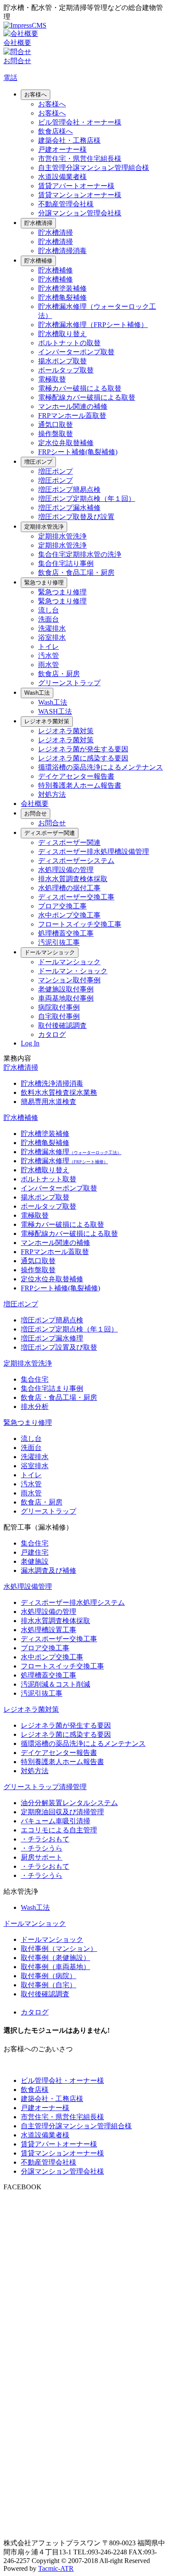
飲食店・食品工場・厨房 (76, 573)
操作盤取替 (55, 434)
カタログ (52, 1035)
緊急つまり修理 (44, 582)
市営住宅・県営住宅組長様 (80, 159)
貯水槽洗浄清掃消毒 (52, 1083)
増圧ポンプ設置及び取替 (59, 1347)
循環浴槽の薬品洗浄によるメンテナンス (101, 767)
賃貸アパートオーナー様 (76, 186)
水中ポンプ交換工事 (69, 915)
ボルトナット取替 (49, 1179)
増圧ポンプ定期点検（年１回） (87, 499)
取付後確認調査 (62, 1025)
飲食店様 (35, 2090)
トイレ (49, 646)
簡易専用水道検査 (49, 1102)
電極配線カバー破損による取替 (87, 397)
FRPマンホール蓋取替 (72, 415)
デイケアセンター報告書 (76, 776)
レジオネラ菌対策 (47, 721)
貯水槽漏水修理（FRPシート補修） (93, 325)
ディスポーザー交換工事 (76, 897)
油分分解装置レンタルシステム (69, 1803)
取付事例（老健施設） (55, 1958)
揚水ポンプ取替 (62, 361)
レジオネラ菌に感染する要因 (83, 758)
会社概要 (35, 804)
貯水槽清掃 (38, 223)
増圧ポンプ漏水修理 (52, 1338)
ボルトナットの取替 (69, 343)
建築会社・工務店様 (69, 140)
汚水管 (49, 656)
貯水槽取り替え (62, 334)
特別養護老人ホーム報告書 (80, 785)
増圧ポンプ (38, 462)
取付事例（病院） (49, 1976)
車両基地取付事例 (66, 998)
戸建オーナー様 (62, 149)
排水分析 (35, 1407)
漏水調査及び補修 (49, 1570)
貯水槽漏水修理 (71, 1152)
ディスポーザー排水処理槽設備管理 (94, 852)
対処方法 (52, 794)
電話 (10, 78)
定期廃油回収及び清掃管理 (62, 1812)
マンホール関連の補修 (73, 406)
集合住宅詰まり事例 (52, 1388)
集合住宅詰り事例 (66, 563)
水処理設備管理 (28, 1586)
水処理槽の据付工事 (69, 888)
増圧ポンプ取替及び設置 (76, 517)
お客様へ (36, 95)
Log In (30, 1043)
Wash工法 (37, 693)
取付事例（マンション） (59, 1949)
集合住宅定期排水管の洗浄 (80, 554)
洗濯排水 (52, 628)
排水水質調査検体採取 (73, 879)
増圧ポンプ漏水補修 (69, 508)
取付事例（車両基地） (55, 1967)
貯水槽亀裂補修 (62, 297)
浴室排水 (52, 637)
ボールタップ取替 (66, 370)
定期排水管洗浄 (44, 527)
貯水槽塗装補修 (62, 288)
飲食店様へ (55, 131)
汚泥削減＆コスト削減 (55, 1684)
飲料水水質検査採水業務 (59, 1092)
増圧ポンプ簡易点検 (69, 489)
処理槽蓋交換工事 (66, 933)
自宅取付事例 (59, 1016)
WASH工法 (55, 711)
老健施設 (35, 1561)
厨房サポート (42, 1857)
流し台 (49, 610)
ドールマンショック (50, 952)
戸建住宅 (35, 1552)
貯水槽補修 (38, 261)
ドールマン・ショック (73, 971)
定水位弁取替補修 (66, 443)
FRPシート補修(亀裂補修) (78, 452)
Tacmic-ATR (56, 2568)
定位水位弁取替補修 (52, 1279)
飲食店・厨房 (59, 674)
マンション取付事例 (69, 980)
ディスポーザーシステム (76, 861)
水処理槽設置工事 (49, 1630)
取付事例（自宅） (49, 1985)
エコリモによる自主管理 (59, 1830)
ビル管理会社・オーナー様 (80, 122)
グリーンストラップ (69, 683)
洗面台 (49, 619)
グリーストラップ (49, 1511)
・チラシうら (42, 1848)
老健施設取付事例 (66, 989)
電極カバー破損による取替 (80, 388)
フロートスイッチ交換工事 (80, 924)
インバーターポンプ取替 (76, 352)
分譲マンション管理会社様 (80, 213)
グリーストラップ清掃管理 (45, 1787)
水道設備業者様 (62, 177)
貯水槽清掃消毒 (62, 251)
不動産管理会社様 (66, 204)
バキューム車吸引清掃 (55, 1821)
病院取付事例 (59, 1007)
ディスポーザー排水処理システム (73, 1602)
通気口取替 (55, 425)
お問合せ (36, 813)
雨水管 (49, 665)
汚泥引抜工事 (59, 942)
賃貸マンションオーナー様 (80, 195)
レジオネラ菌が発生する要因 (83, 749)
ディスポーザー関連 (50, 833)
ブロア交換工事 (62, 906)
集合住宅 (35, 1379)
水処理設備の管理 (66, 870)
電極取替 (52, 379)
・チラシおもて (45, 1839)
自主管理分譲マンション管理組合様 (94, 168)
